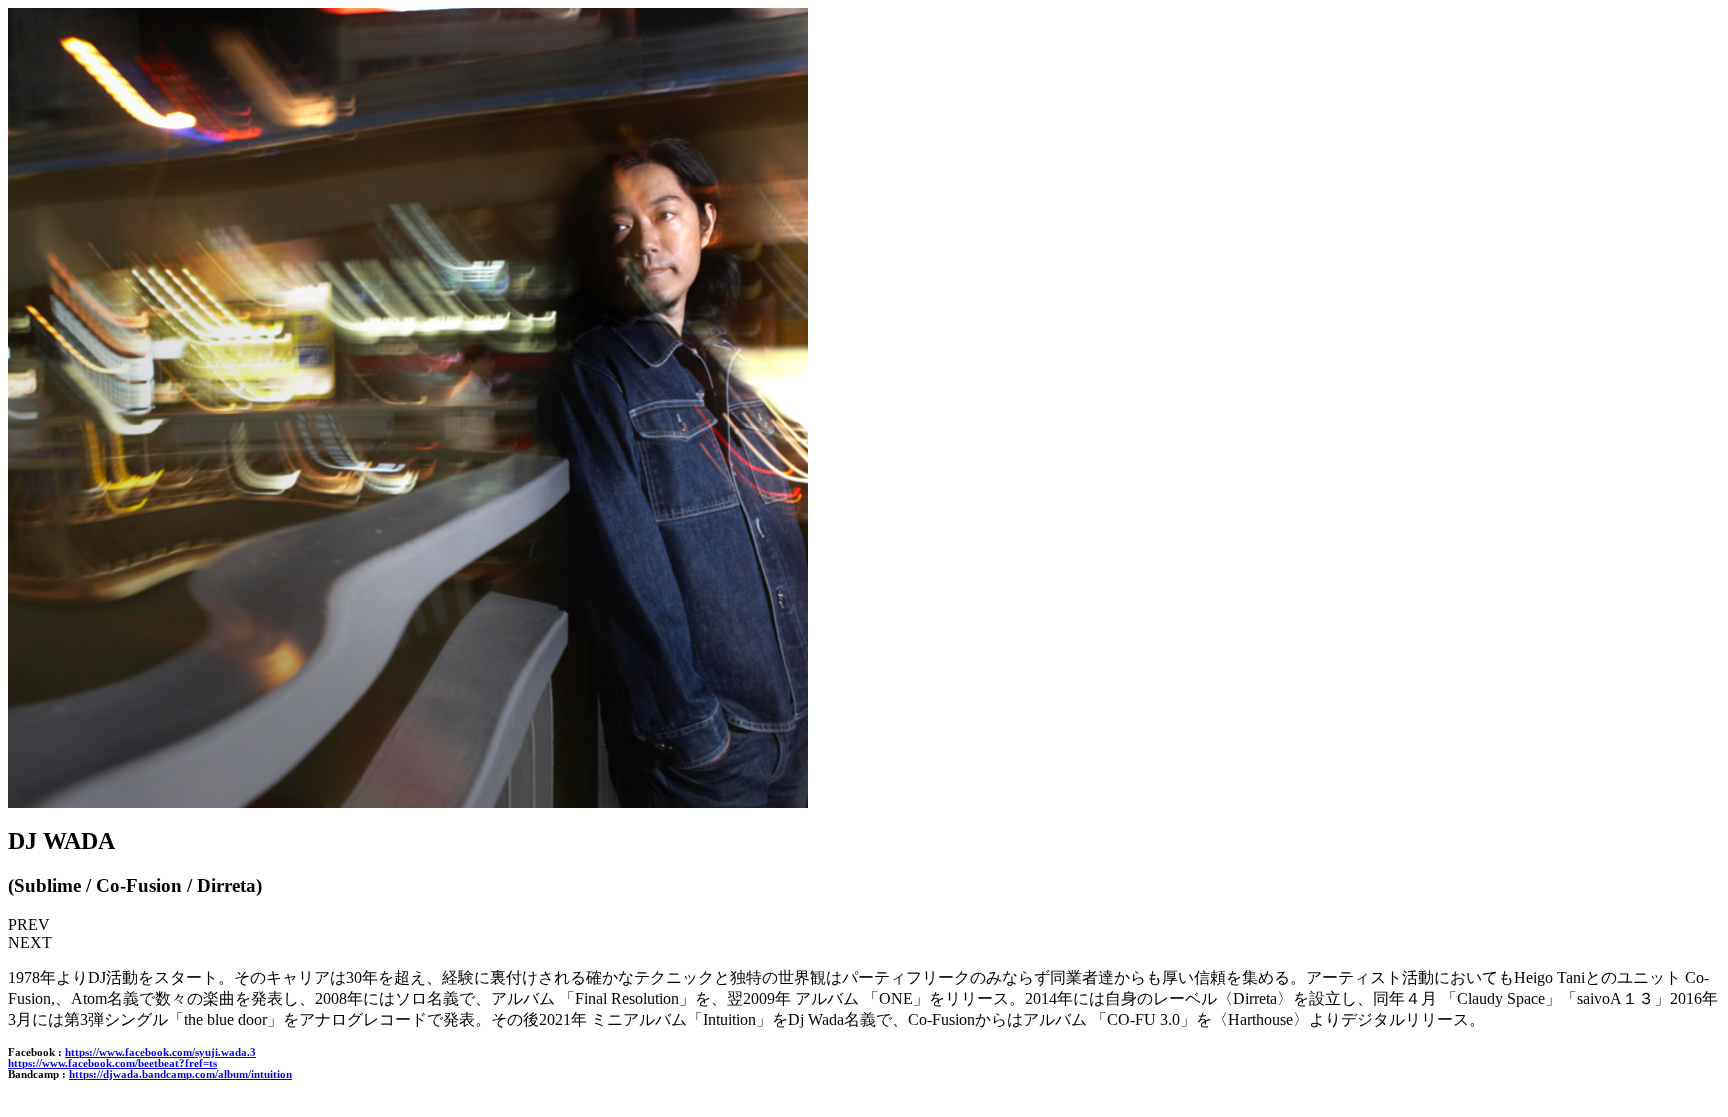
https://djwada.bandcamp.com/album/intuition (180, 1074)
